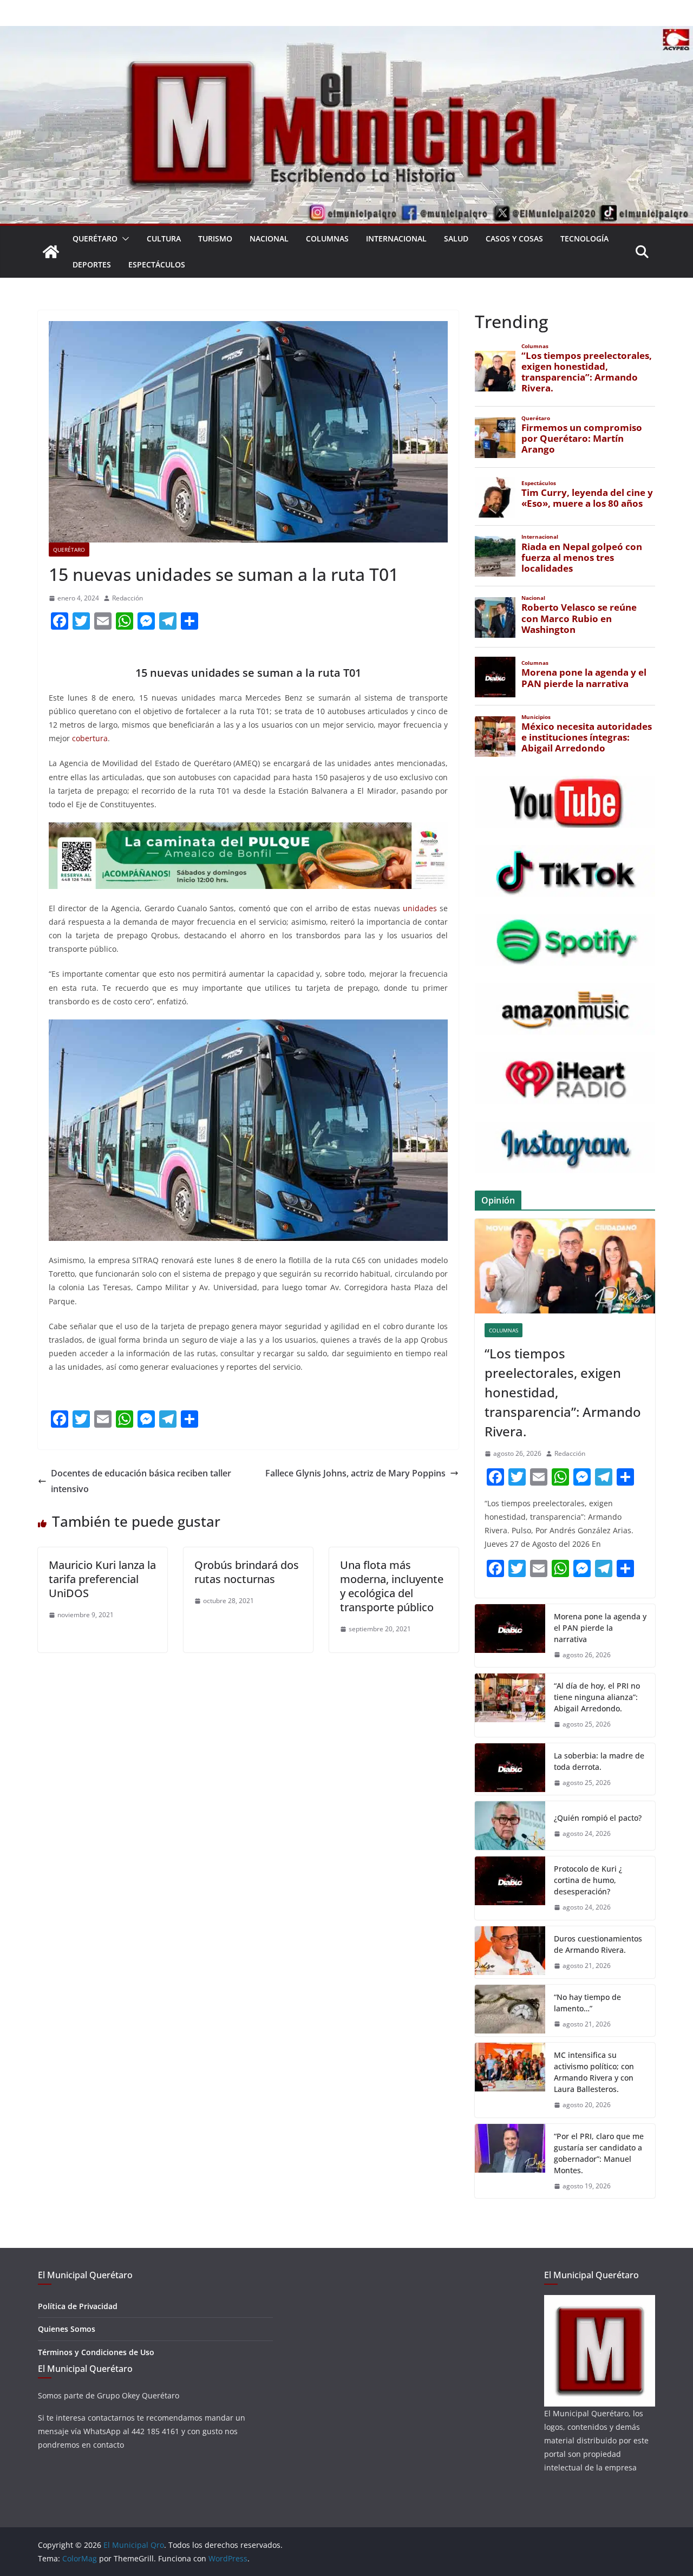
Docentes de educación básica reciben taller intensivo (141, 1481)
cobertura (90, 738)
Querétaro (95, 238)
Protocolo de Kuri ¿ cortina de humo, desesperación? (588, 1880)
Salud (456, 238)
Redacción (128, 598)
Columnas (327, 238)
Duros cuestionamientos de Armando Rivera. (598, 1944)
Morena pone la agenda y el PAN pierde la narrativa (600, 1628)
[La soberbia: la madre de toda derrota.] (510, 1769)
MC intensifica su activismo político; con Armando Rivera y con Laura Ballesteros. (594, 2072)
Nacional (269, 238)
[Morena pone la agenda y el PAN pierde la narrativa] (510, 1636)
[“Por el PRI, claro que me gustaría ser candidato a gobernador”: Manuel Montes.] (510, 2161)
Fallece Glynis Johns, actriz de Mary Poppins (355, 1473)
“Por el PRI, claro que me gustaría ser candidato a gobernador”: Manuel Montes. (599, 2153)
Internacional (396, 238)
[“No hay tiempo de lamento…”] (510, 2011)
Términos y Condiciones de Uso (96, 2352)
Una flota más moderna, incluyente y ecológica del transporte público (392, 1586)
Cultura (164, 238)
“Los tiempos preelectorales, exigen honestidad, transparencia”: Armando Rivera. (563, 1392)
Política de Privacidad (78, 2306)
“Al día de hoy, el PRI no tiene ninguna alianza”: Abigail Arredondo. (597, 1697)
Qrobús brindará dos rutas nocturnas (247, 1572)
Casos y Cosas (514, 238)
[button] (123, 239)
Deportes (92, 264)
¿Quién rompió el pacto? (598, 1818)
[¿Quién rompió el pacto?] (510, 1826)
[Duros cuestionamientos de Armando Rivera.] (510, 1952)
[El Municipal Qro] (346, 34)
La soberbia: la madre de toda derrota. (599, 1761)
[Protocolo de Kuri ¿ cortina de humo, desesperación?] (510, 1888)
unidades (420, 908)
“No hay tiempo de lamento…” (587, 2003)
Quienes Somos (67, 2329)
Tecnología (584, 238)
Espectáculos (157, 264)
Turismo (215, 238)
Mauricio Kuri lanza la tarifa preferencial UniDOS (102, 1579)
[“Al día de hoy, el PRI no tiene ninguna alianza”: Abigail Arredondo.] (510, 1705)
